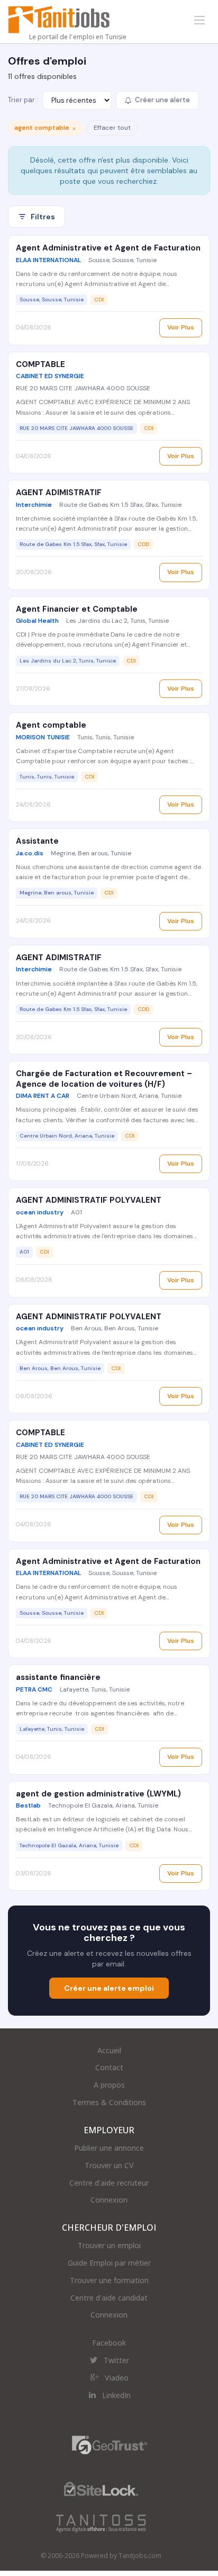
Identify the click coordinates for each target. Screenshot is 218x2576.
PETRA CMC (34, 1689)
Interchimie (34, 505)
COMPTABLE (40, 364)
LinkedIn (116, 2395)
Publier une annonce (109, 2148)
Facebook (109, 2343)
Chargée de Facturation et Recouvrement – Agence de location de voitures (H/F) (104, 1079)
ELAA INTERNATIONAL (48, 260)
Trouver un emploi (109, 2245)
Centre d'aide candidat (109, 2298)
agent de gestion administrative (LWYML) (98, 1794)
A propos (109, 2085)
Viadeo (117, 2378)
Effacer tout (112, 128)
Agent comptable (51, 725)
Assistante (37, 841)
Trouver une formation (109, 2280)
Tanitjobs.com (140, 2556)
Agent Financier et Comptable (77, 609)
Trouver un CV (109, 2165)
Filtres (43, 217)
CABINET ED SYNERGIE (50, 376)
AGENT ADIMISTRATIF (59, 493)
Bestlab (28, 1805)
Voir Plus (181, 327)
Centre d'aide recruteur (109, 2183)
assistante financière (58, 1677)
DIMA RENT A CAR (43, 1096)
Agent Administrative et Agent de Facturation (108, 248)
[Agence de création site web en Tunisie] (101, 2523)
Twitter (116, 2360)
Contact (109, 2067)
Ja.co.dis (30, 853)
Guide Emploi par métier (109, 2263)
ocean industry (40, 1212)
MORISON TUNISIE (43, 737)
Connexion (109, 2200)
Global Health (37, 621)
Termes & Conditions (109, 2102)
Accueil (109, 2050)
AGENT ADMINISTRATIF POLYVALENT (89, 1200)
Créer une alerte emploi (109, 1988)
